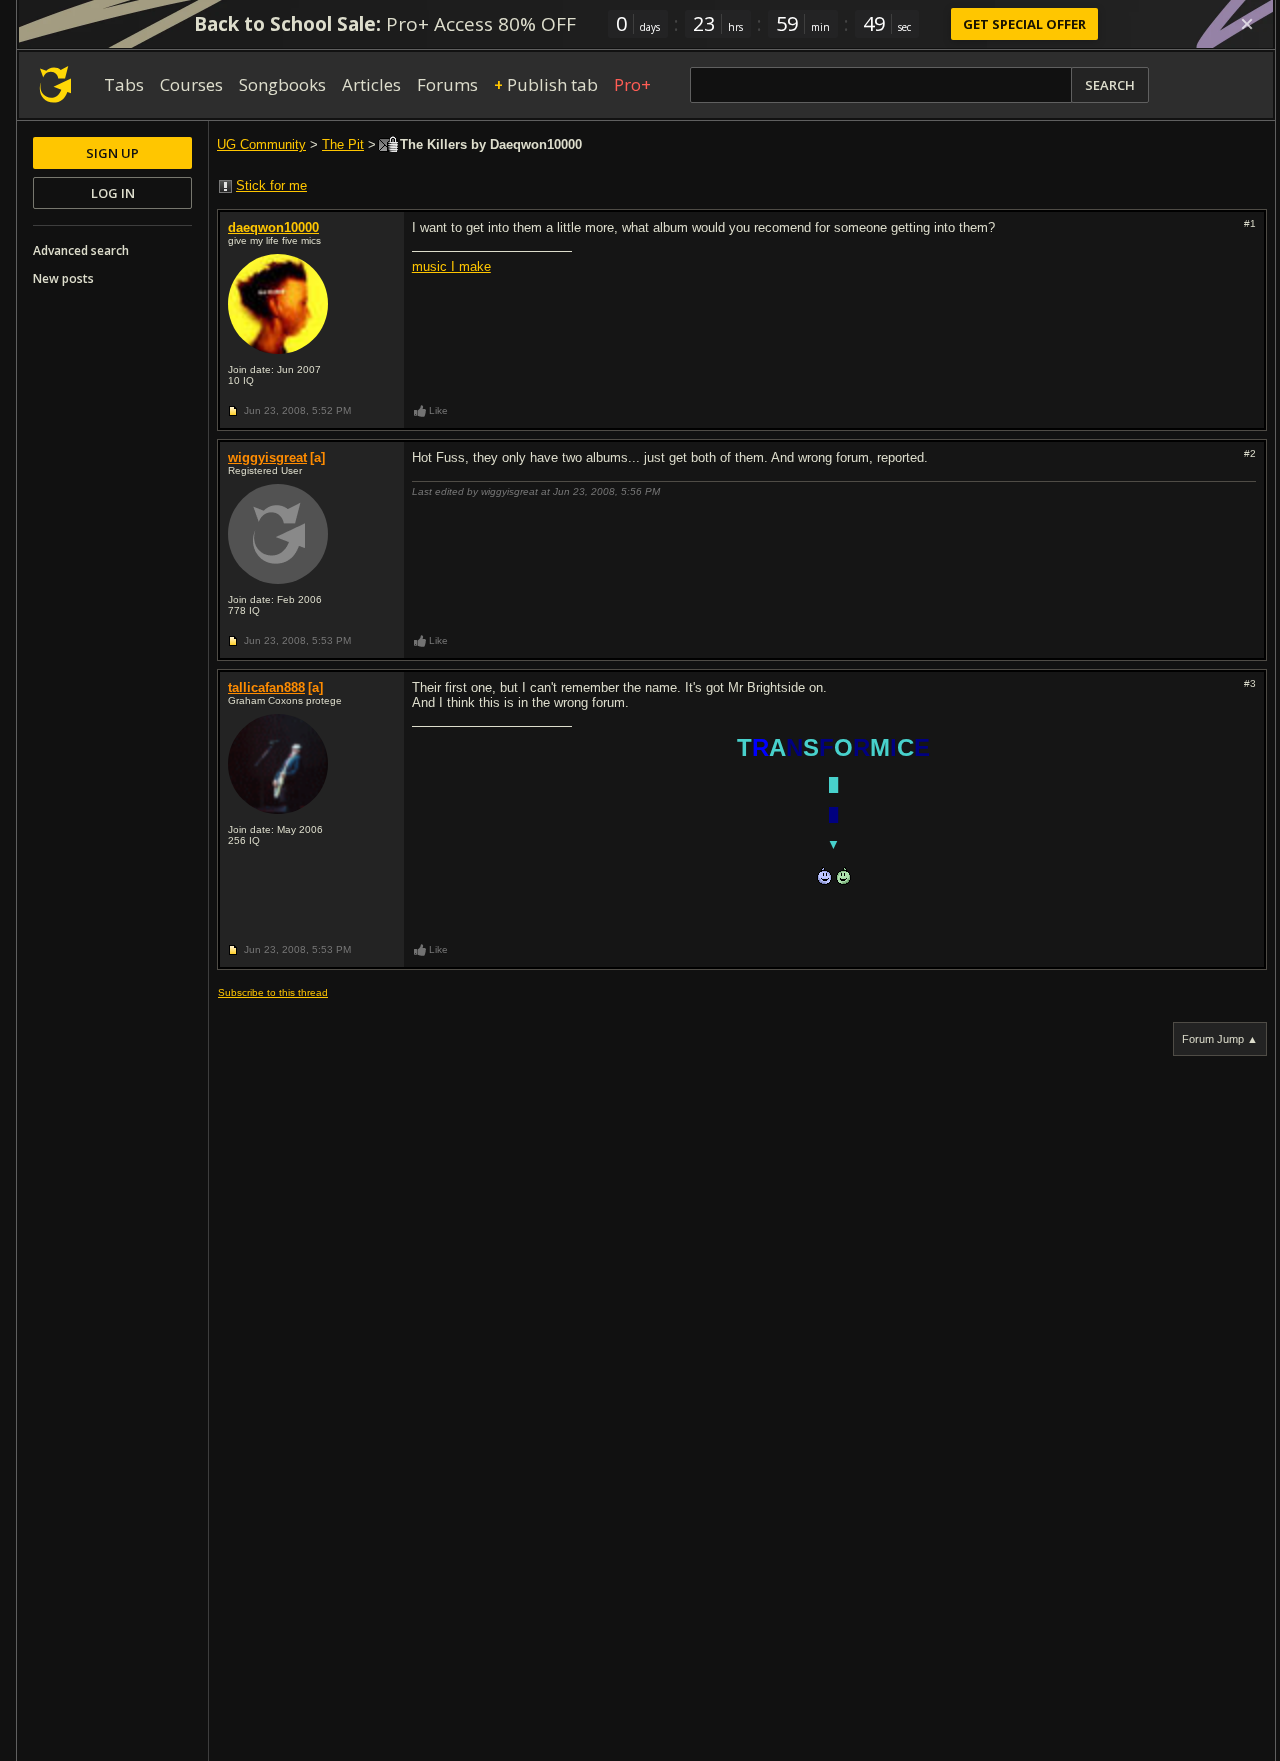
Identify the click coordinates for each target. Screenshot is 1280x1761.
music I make (451, 266)
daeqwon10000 (273, 227)
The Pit (343, 144)
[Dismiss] (1247, 24)
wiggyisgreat (267, 457)
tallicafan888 (266, 687)
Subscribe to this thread (273, 992)
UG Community (261, 144)
